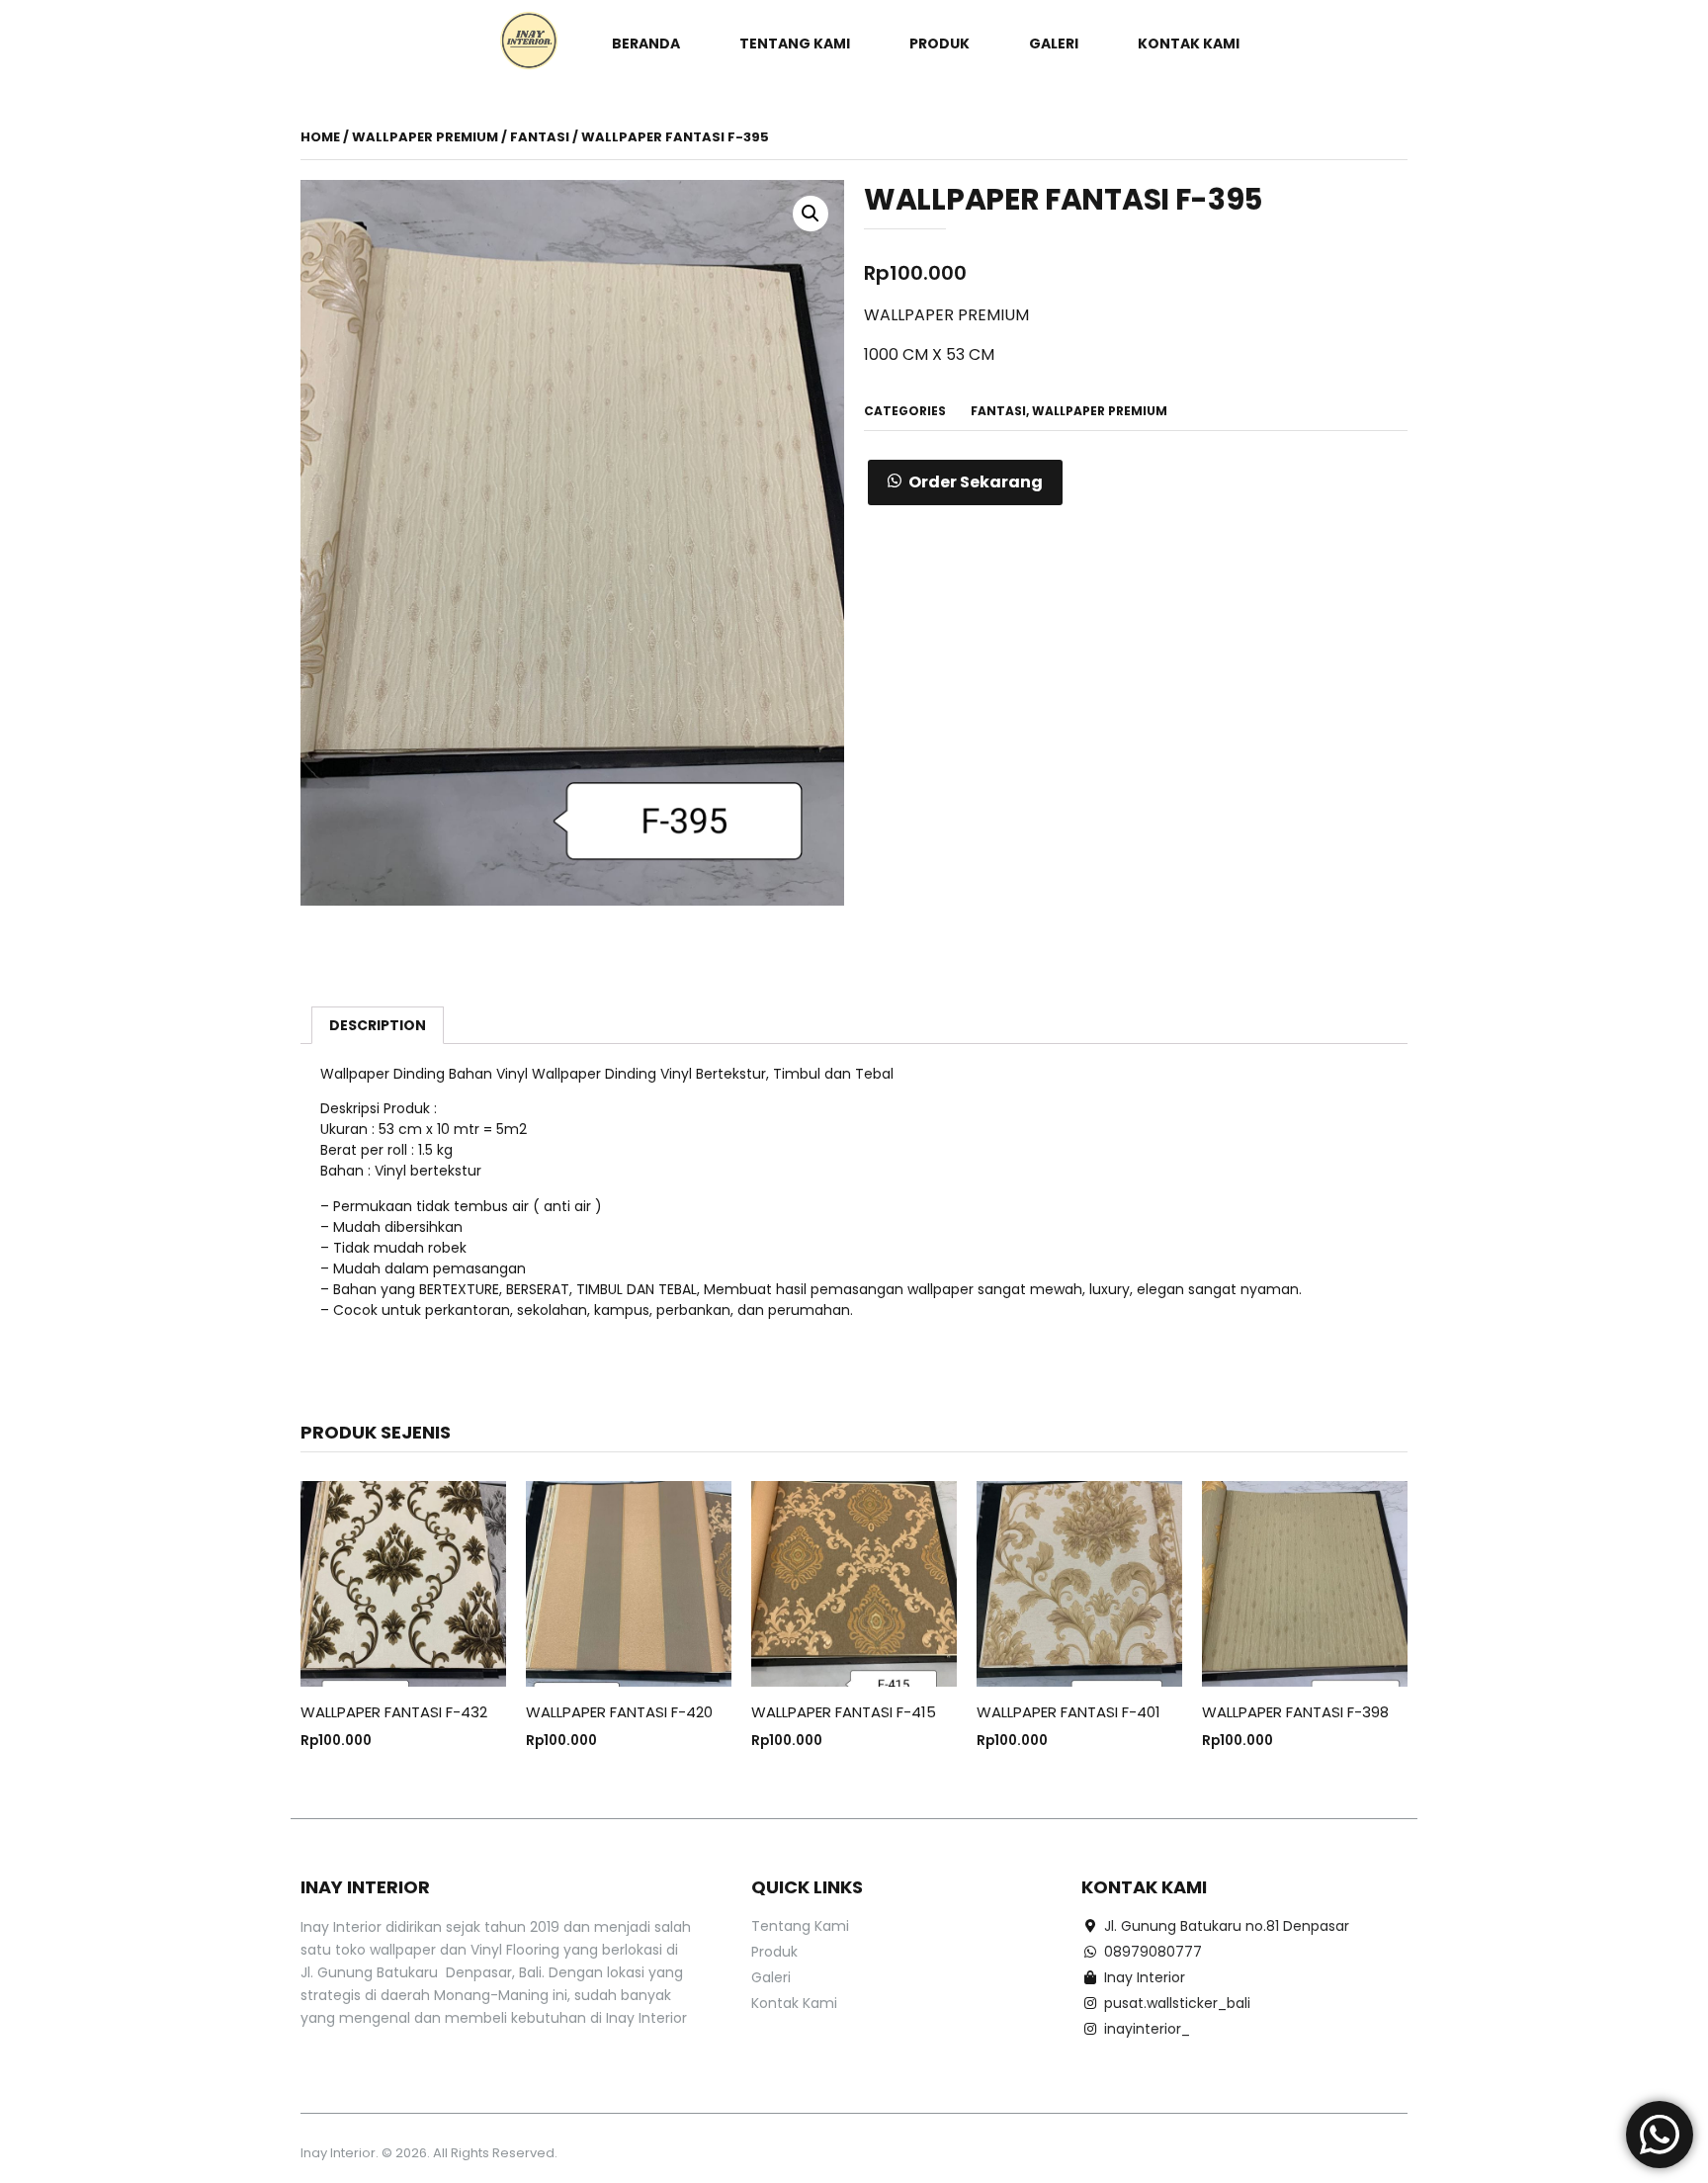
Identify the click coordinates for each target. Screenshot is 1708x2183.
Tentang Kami (795, 44)
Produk (939, 44)
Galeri (1054, 44)
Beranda (646, 44)
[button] (965, 482)
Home (320, 137)
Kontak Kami (1189, 44)
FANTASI (540, 137)
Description (378, 1025)
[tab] (378, 1025)
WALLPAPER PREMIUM (425, 137)
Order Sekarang (976, 482)
